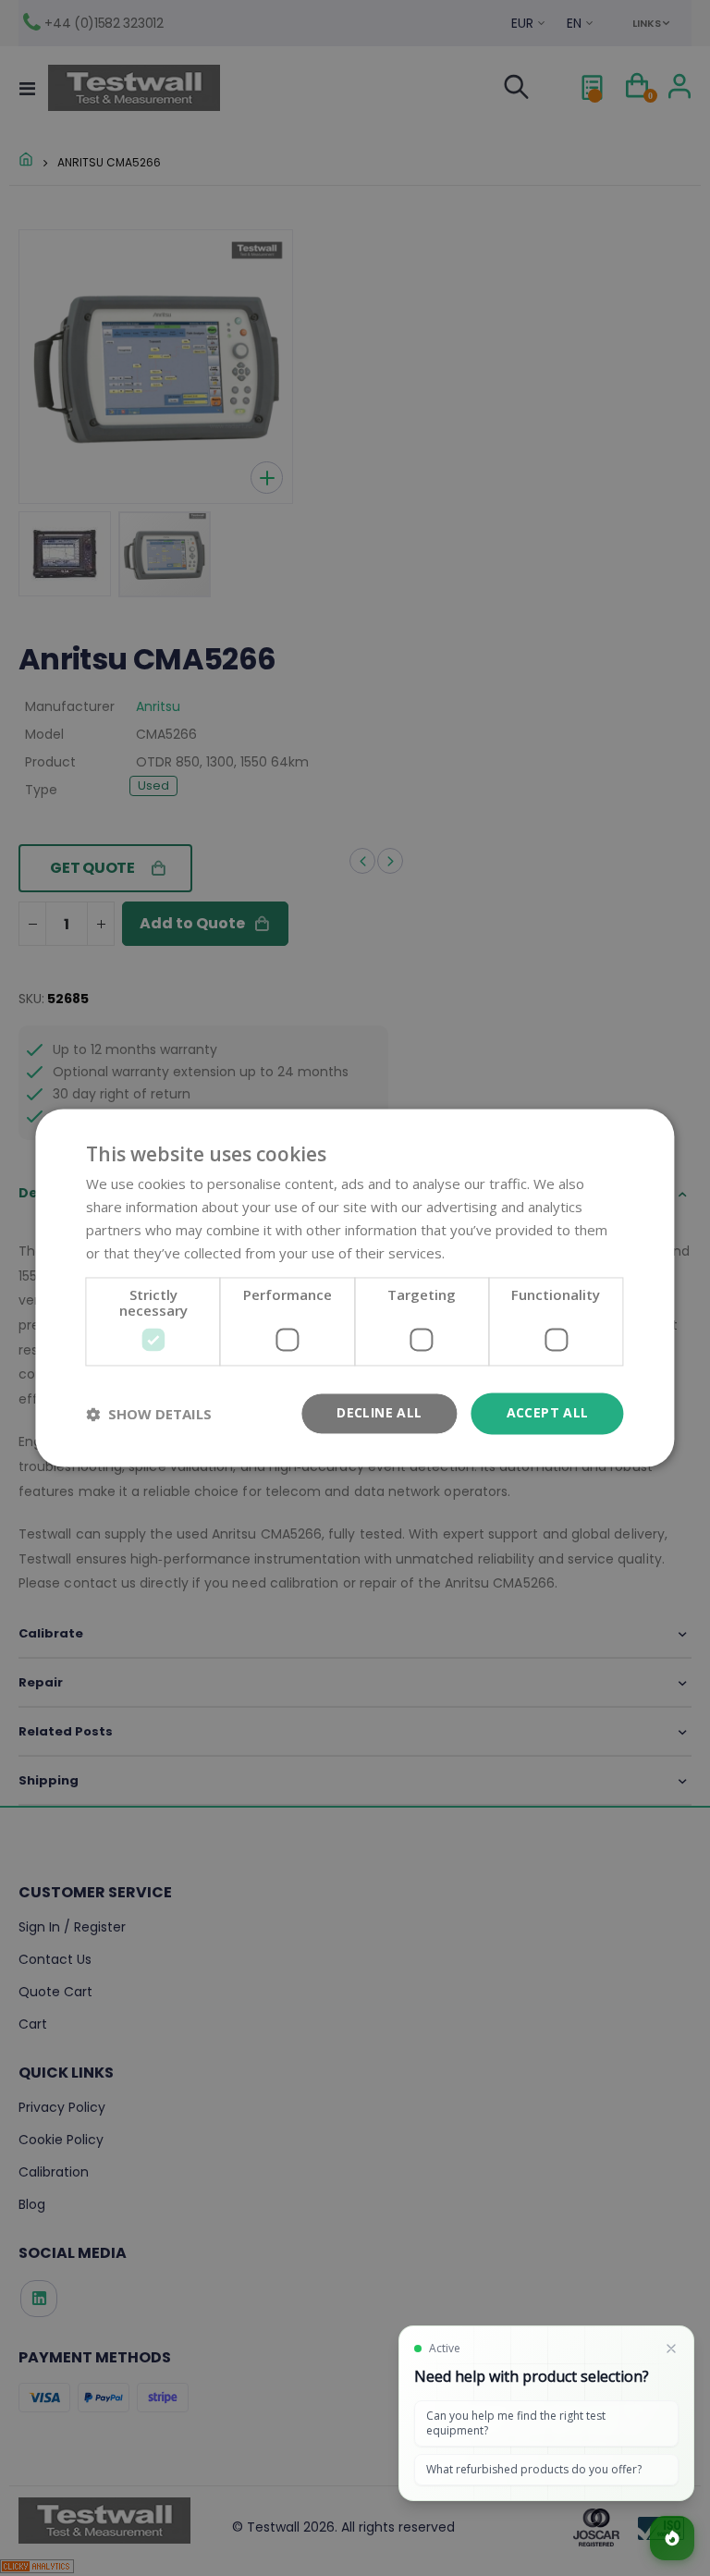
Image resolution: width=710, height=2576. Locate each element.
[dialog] (355, 1288)
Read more (484, 1253)
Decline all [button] (379, 1413)
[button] (149, 1414)
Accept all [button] (548, 1413)
